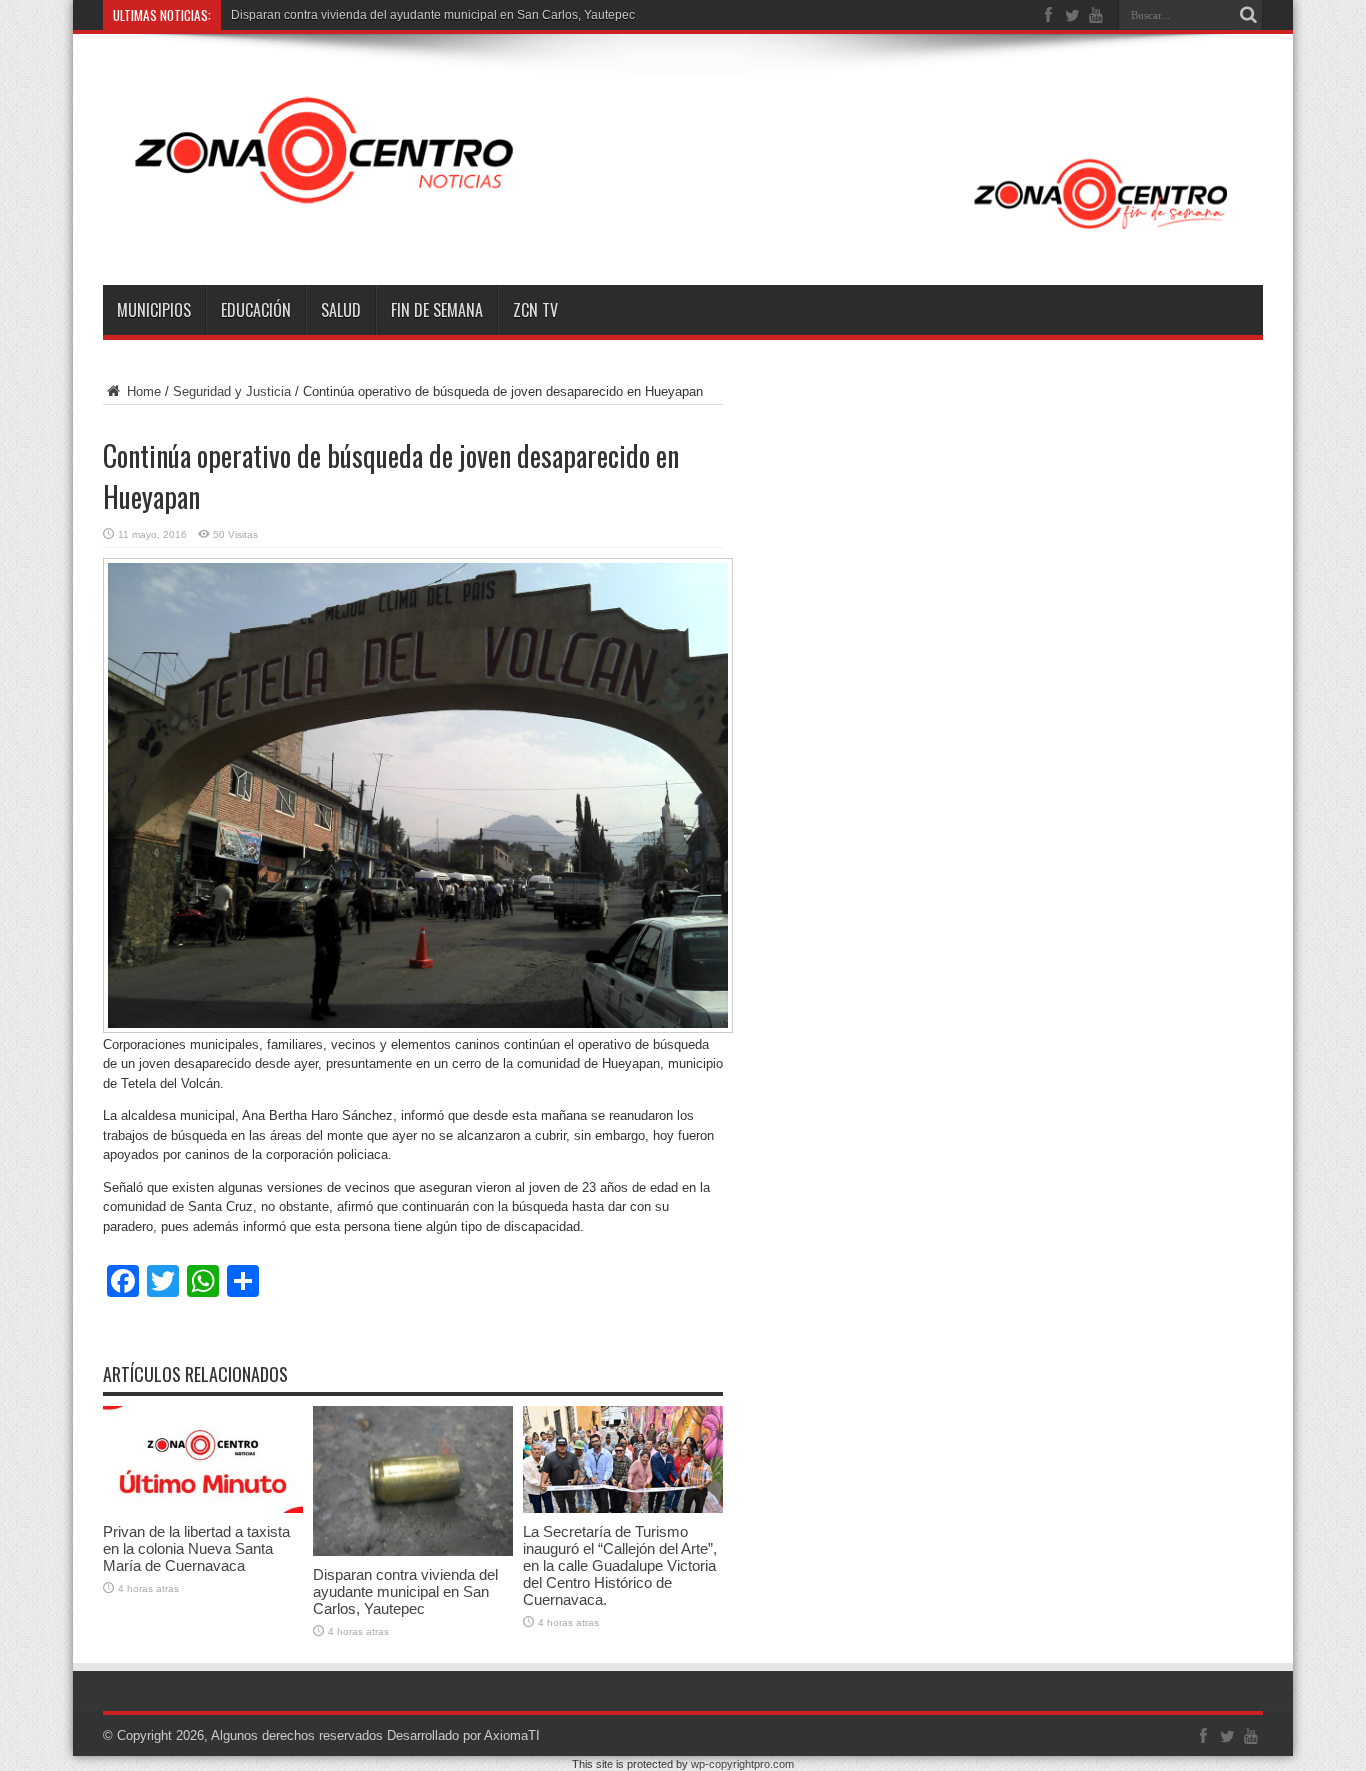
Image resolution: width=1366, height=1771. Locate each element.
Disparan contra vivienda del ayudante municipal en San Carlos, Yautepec (433, 15)
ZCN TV (535, 310)
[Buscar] (1248, 15)
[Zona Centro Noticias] (683, 235)
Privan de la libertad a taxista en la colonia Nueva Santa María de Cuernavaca (196, 1548)
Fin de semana (437, 310)
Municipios (154, 310)
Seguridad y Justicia (232, 391)
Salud (341, 310)
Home (142, 391)
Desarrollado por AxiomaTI (463, 1735)
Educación (256, 310)
